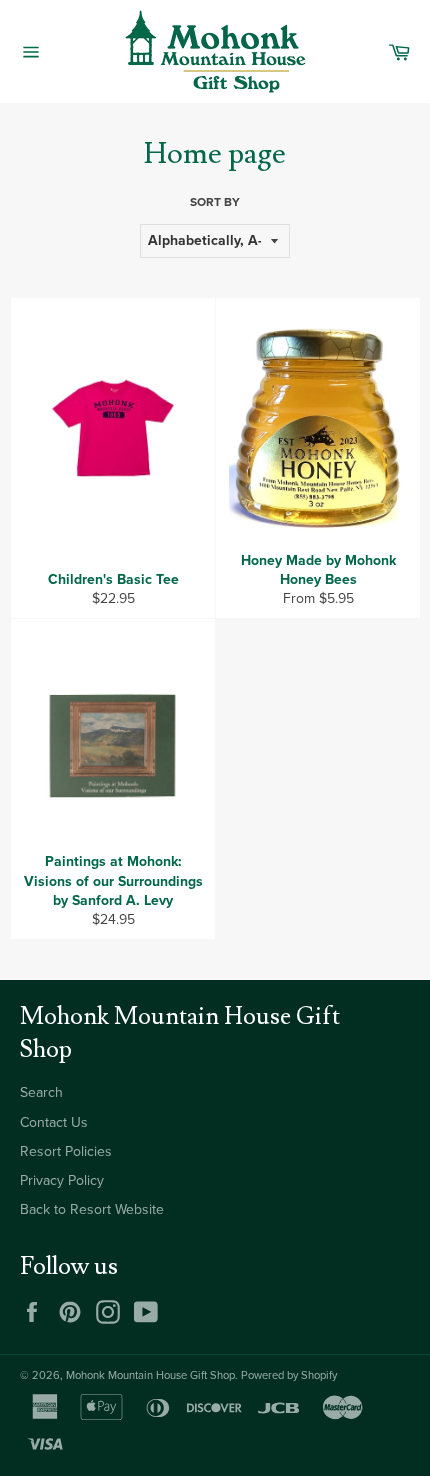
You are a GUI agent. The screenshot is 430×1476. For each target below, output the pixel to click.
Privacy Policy (62, 1180)
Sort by (215, 202)
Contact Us (54, 1122)
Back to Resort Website (92, 1209)
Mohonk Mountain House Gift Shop (150, 1375)
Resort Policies (66, 1151)
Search (41, 1092)
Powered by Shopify (289, 1375)
